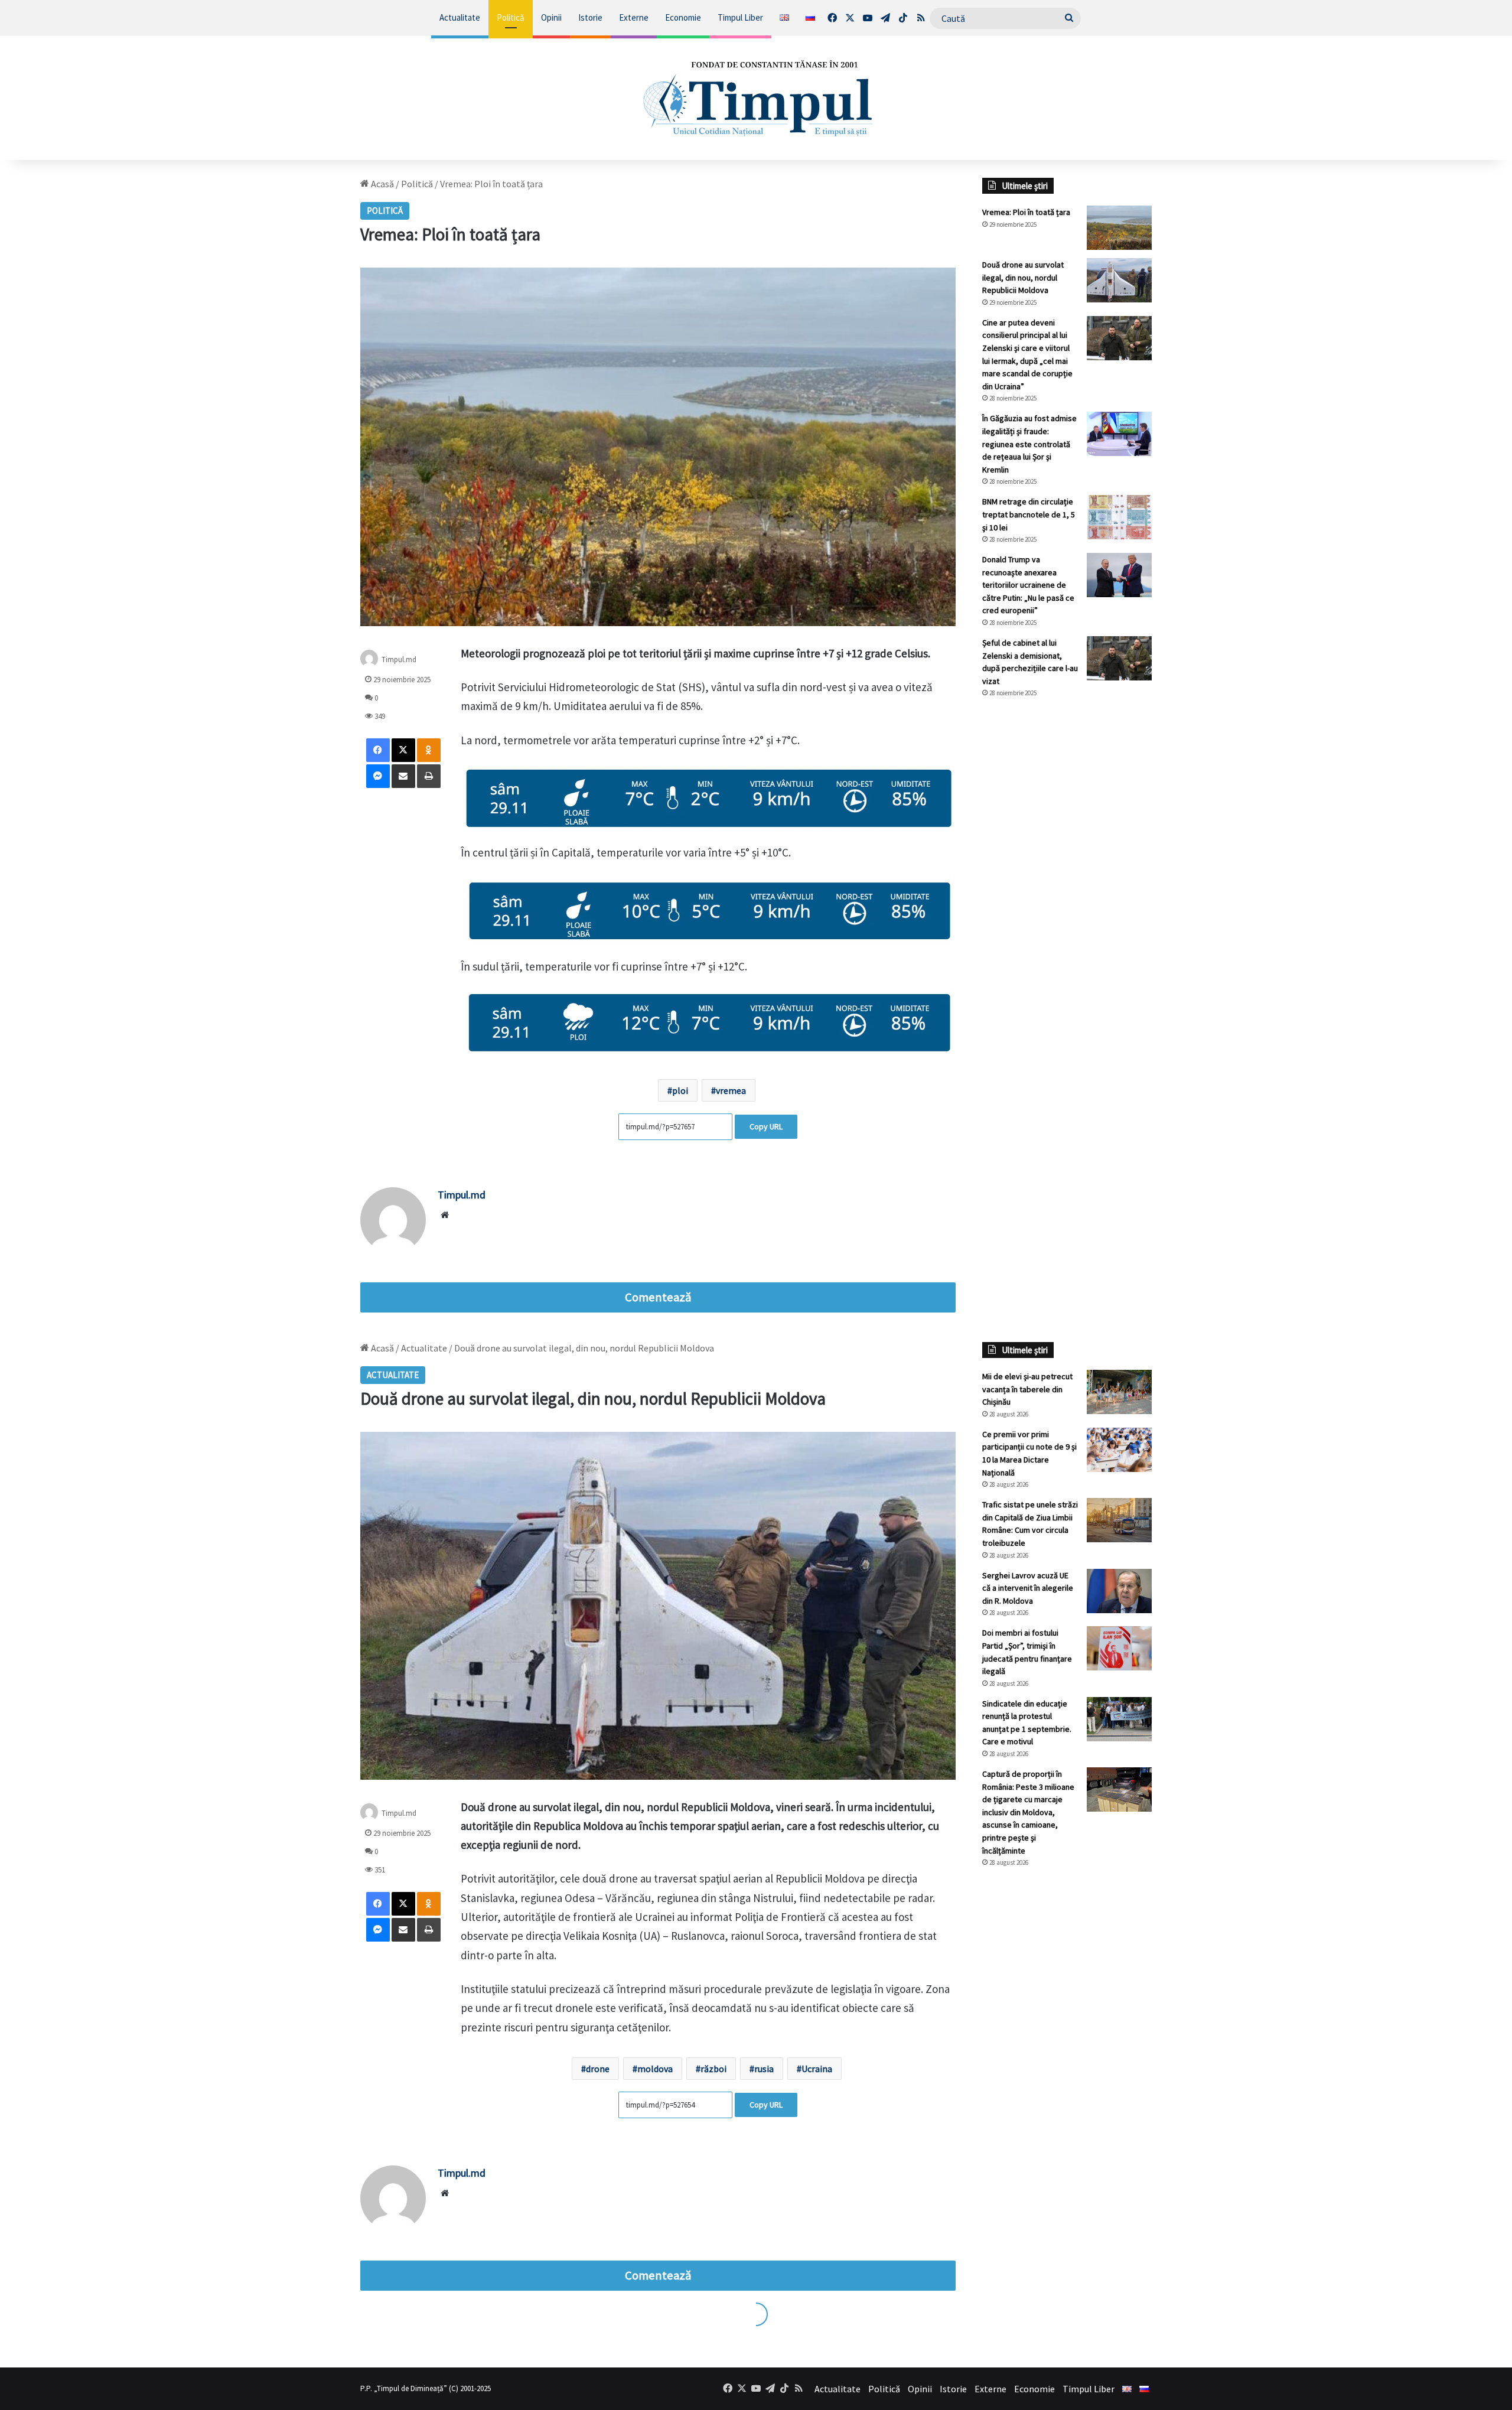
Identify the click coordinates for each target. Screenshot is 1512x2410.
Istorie (590, 17)
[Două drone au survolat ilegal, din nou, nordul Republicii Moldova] (1119, 280)
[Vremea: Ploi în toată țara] (1119, 228)
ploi (680, 1090)
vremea (731, 1090)
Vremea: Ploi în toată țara (1026, 212)
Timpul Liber (740, 17)
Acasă (382, 184)
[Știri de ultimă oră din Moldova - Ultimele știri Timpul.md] (756, 98)
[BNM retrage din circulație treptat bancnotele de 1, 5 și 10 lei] (1119, 517)
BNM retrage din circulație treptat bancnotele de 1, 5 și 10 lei (1029, 514)
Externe (634, 17)
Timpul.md (399, 659)
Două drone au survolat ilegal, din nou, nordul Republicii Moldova (1023, 277)
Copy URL (766, 1126)
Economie (683, 17)
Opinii (551, 17)
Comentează (658, 1297)
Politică (511, 17)
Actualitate (460, 17)
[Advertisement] (1067, 905)
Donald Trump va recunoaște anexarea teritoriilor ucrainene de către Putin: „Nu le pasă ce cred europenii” (1028, 585)
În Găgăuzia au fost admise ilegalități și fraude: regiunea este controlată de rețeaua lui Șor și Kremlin (1029, 444)
